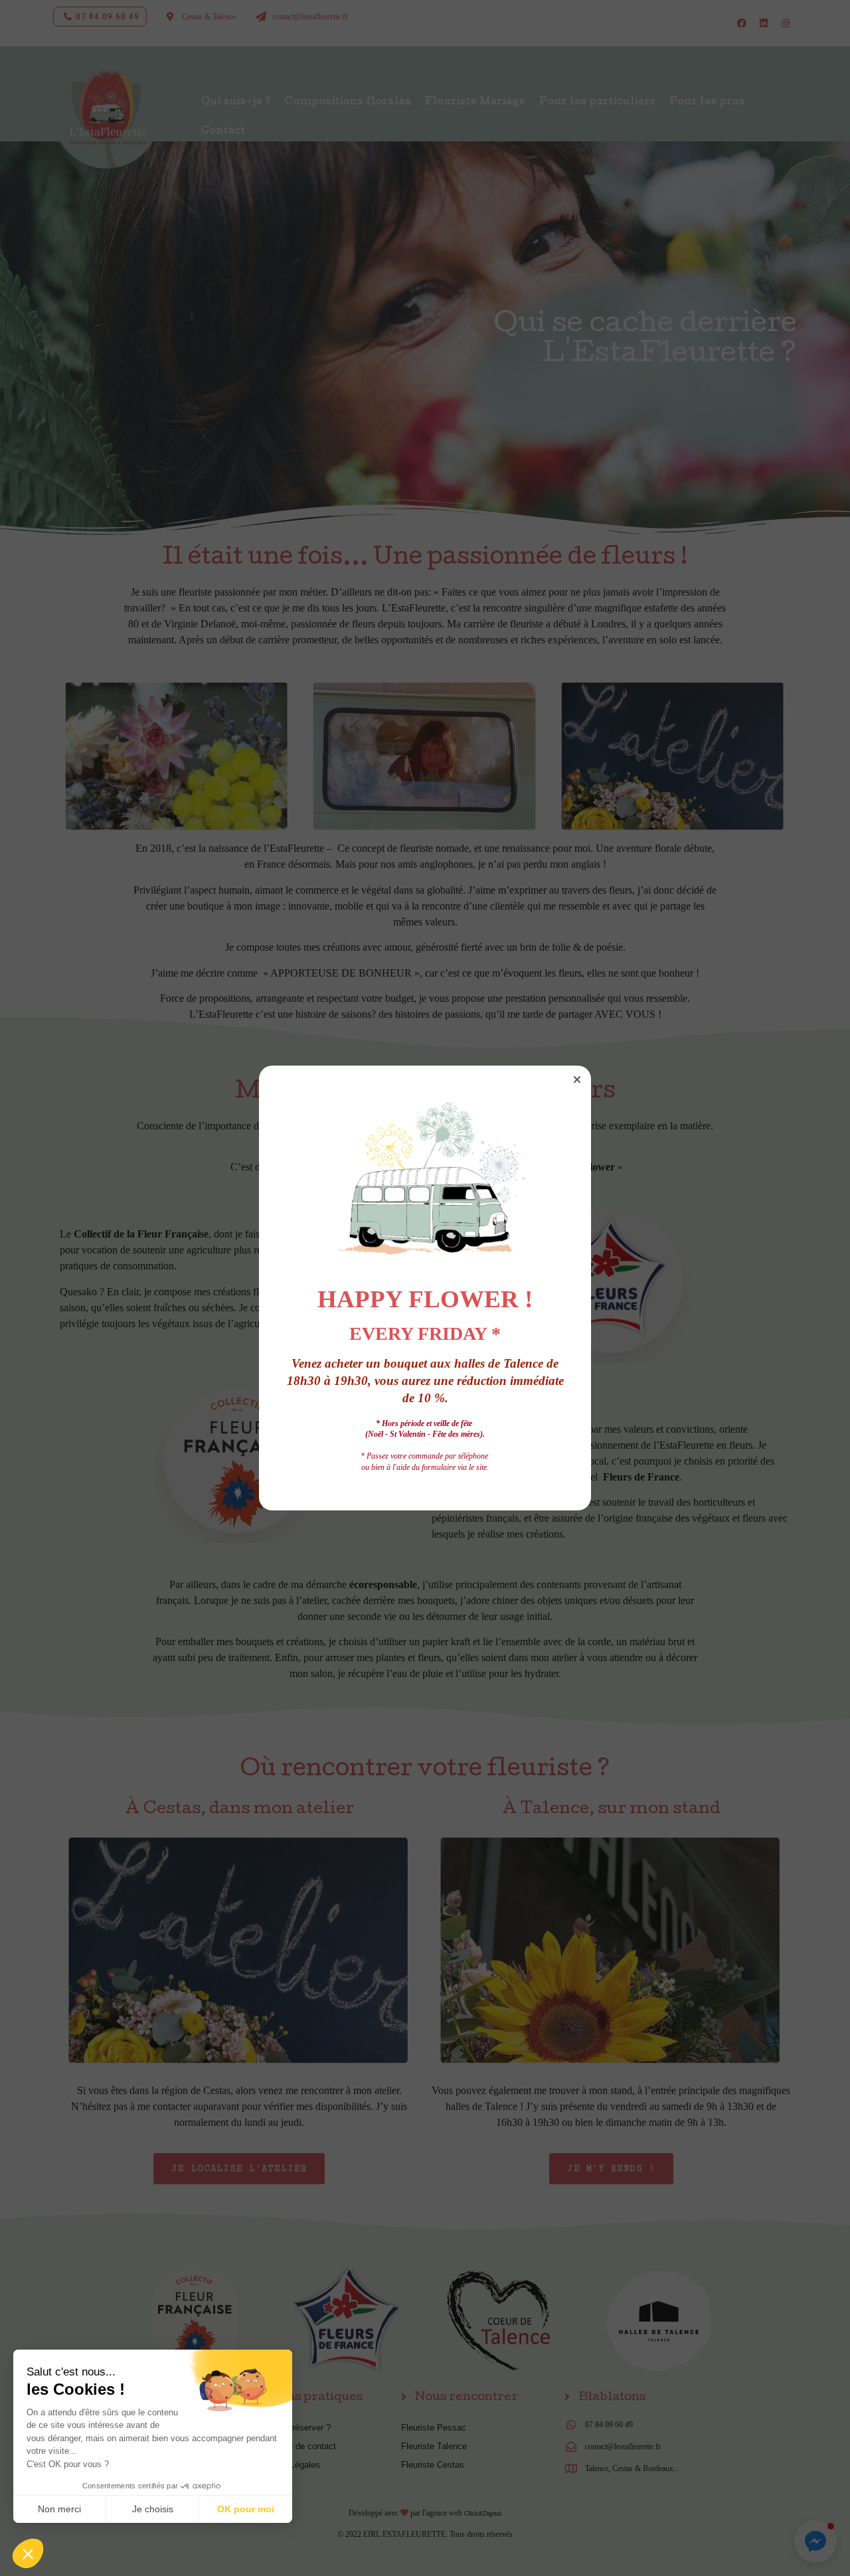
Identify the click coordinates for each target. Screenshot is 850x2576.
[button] (577, 1080)
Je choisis (153, 2509)
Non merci (59, 2509)
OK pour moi (246, 2509)
